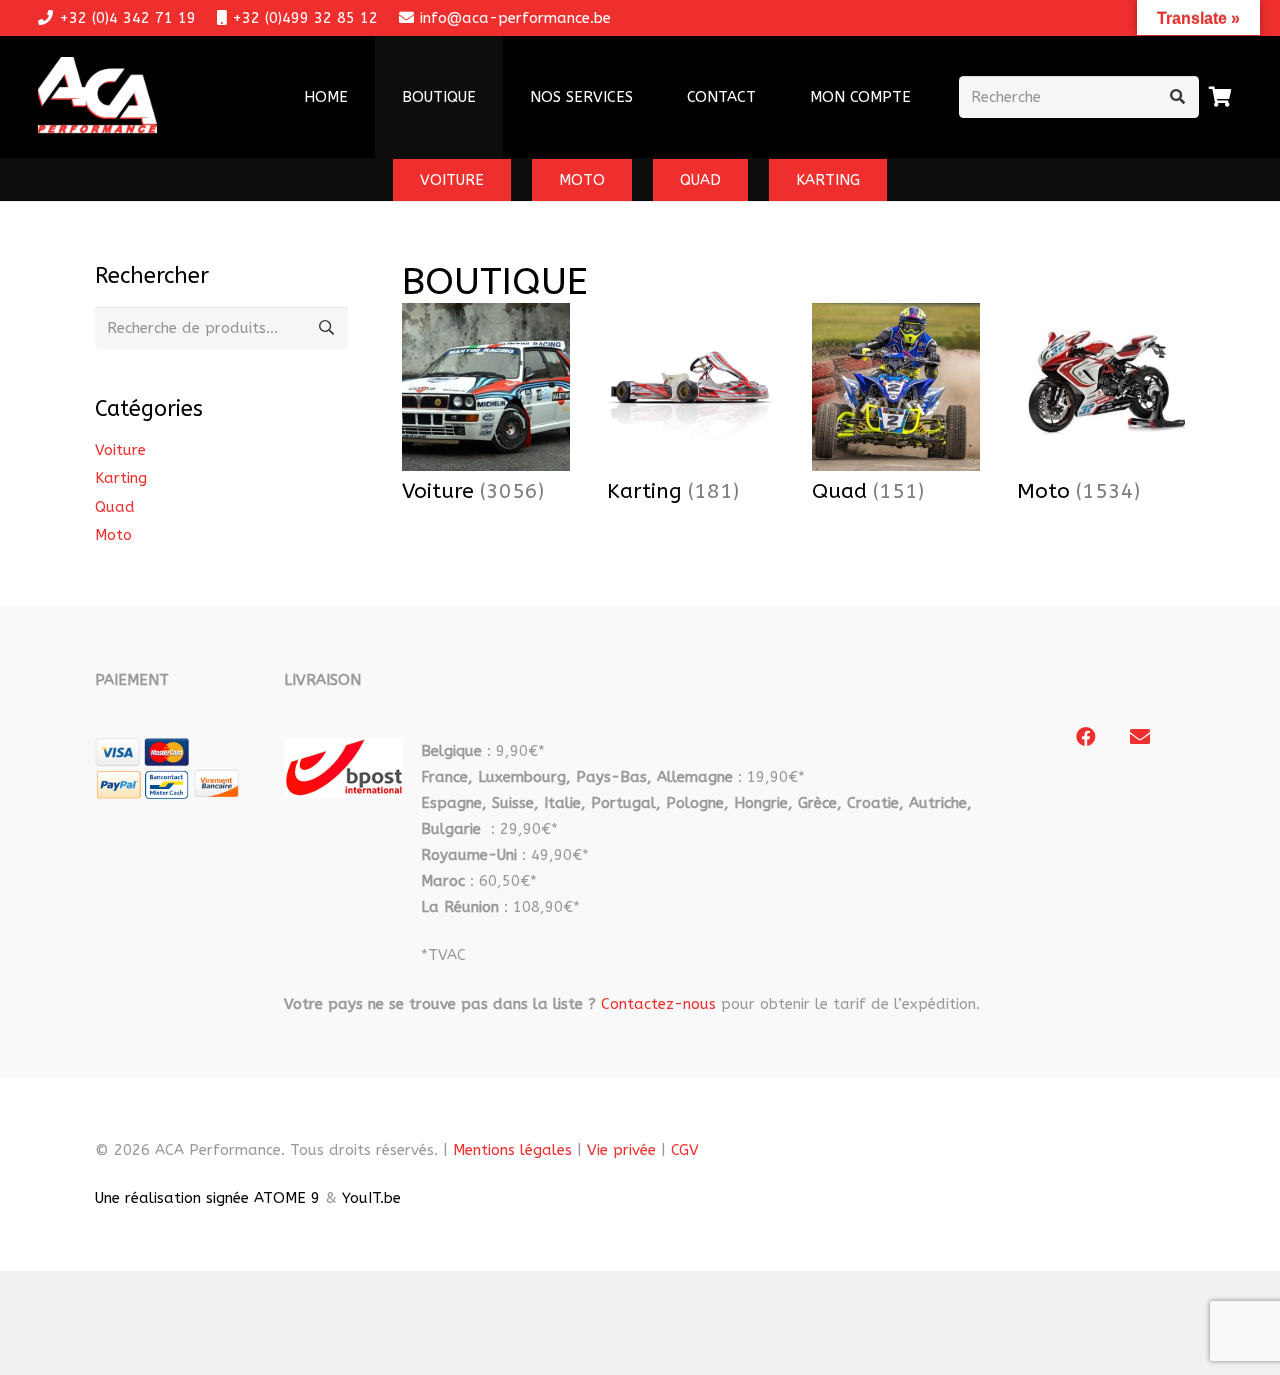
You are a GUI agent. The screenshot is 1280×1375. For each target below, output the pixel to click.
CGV (685, 1150)
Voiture (120, 450)
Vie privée (621, 1150)
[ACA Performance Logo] (97, 97)
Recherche (327, 328)
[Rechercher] (1178, 97)
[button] (646, 97)
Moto (113, 535)
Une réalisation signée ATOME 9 (207, 1198)
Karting (121, 478)
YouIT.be (371, 1198)
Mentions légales (512, 1150)
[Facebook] (1086, 737)
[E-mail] (1140, 737)
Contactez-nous (658, 1004)
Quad (115, 507)
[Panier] (1221, 97)
